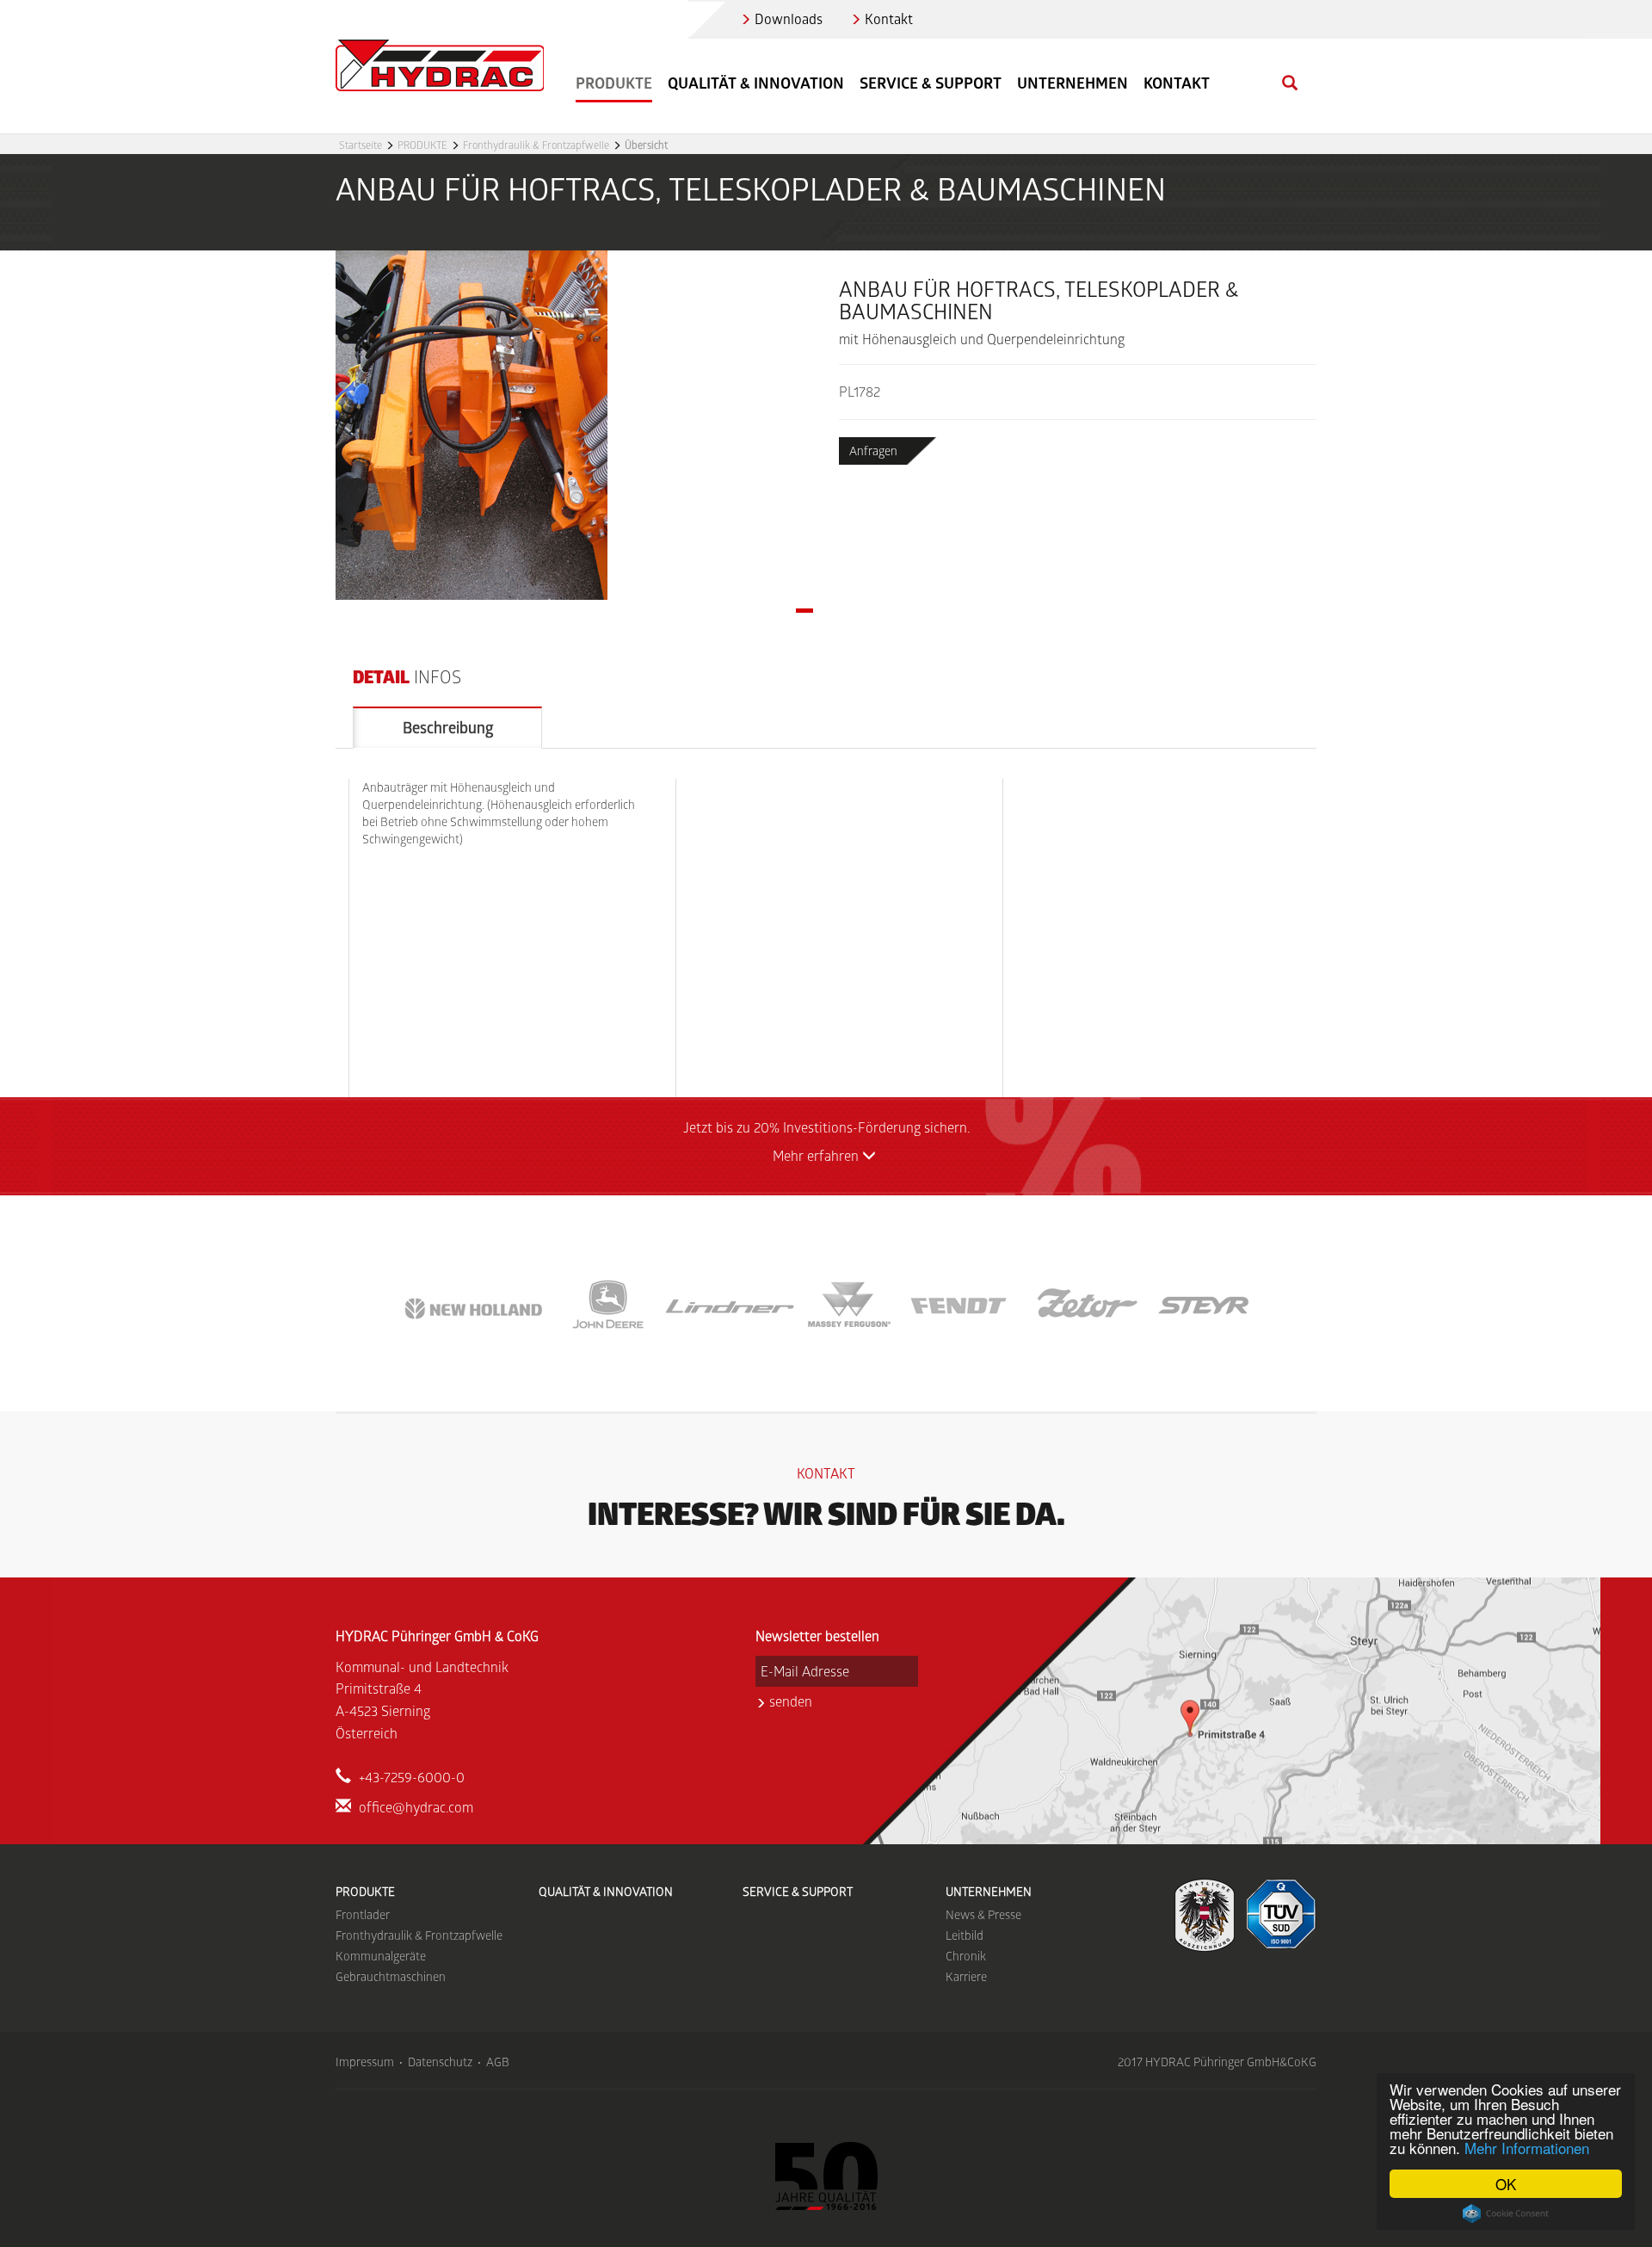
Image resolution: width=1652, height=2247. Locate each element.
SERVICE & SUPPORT (931, 83)
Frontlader (363, 1914)
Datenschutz (440, 2062)
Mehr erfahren (817, 1155)
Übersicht (646, 145)
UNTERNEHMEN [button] (1073, 83)
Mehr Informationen (1527, 2148)
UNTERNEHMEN (989, 1891)
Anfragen (873, 451)
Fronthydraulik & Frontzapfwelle (536, 145)
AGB (498, 2062)
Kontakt (889, 19)
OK (1506, 2184)
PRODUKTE (422, 145)
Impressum (365, 2062)
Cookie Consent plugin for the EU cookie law (1506, 2213)
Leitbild (965, 1935)
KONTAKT (1177, 83)
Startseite (361, 145)
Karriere (966, 1976)
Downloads (789, 19)
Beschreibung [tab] (448, 727)
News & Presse (983, 1914)
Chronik (966, 1956)
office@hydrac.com (416, 1807)
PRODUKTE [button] (614, 83)
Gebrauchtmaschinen (391, 1976)
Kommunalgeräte (381, 1956)
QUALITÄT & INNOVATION (756, 83)
